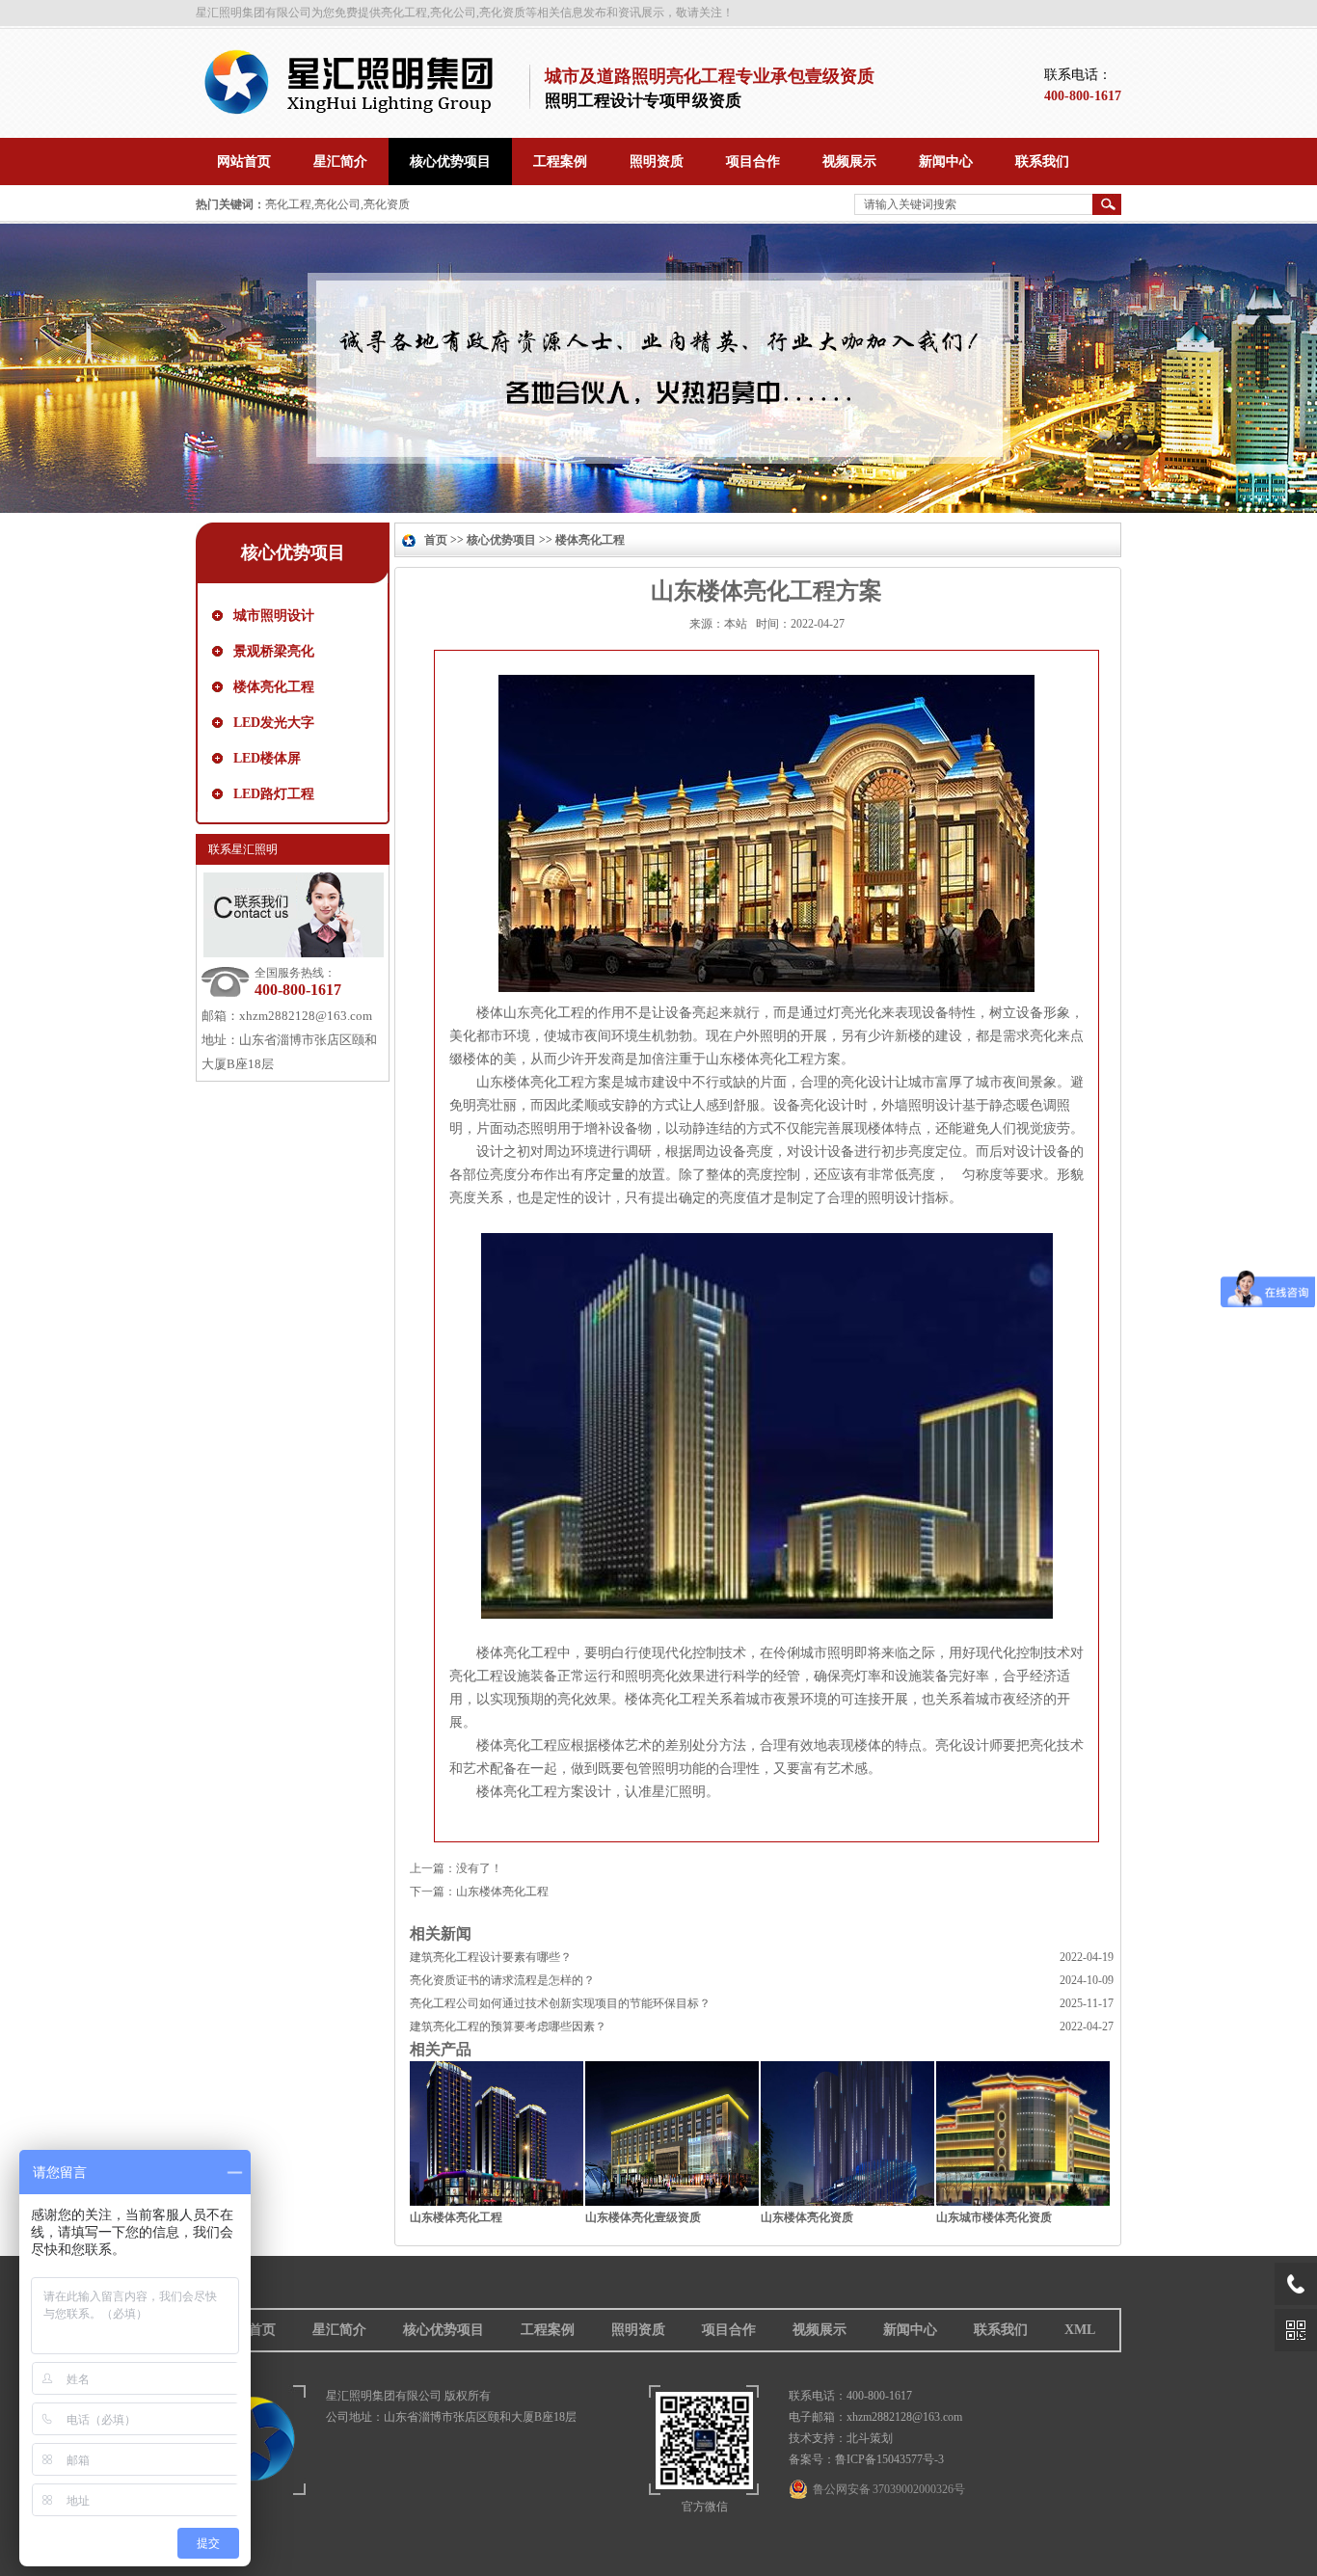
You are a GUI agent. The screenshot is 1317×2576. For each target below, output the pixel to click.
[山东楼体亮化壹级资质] (672, 2201)
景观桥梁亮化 (274, 651)
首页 (436, 540)
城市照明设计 (274, 616)
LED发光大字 (274, 723)
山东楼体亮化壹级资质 (643, 2217)
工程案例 (548, 2330)
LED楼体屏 (267, 758)
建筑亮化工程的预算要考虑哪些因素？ (508, 2026)
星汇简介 (339, 2330)
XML (1080, 2330)
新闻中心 (910, 2330)
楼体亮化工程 (274, 687)
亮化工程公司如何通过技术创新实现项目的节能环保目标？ (560, 2003)
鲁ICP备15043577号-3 (889, 2459)
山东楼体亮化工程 (502, 1892)
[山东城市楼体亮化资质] (1023, 2201)
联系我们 (1001, 2330)
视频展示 (820, 2330)
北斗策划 (870, 2438)
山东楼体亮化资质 (807, 2217)
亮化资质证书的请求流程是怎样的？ (502, 1980)
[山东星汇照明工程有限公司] (356, 111)
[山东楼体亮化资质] (847, 2201)
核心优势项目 (501, 540)
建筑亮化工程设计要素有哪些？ (491, 1957)
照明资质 (638, 2330)
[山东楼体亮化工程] (497, 2201)
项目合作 (729, 2330)
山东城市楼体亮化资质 (994, 2217)
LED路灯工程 (274, 794)
